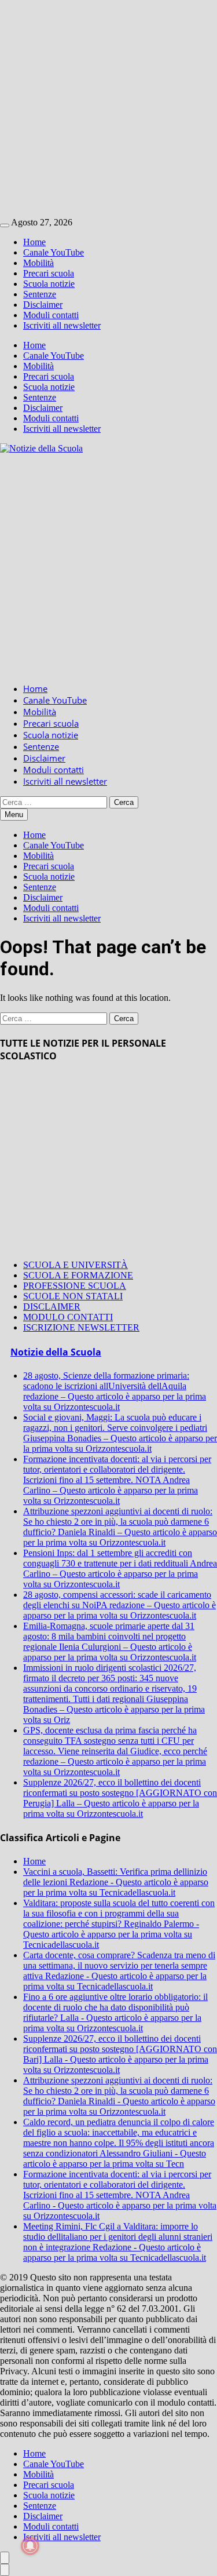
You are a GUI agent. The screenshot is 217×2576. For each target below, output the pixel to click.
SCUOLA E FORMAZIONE (78, 1275)
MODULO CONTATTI (68, 1317)
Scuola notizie (49, 284)
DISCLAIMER (52, 1307)
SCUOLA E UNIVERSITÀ (76, 1265)
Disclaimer (43, 305)
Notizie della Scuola (56, 1352)
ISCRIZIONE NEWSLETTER (81, 1327)
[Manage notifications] (30, 2546)
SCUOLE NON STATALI (73, 1296)
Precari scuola (49, 273)
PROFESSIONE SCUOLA (75, 1286)
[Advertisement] (108, 109)
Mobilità (38, 263)
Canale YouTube (54, 252)
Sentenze (40, 294)
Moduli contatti (51, 315)
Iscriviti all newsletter (62, 325)
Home (34, 242)
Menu (14, 815)
